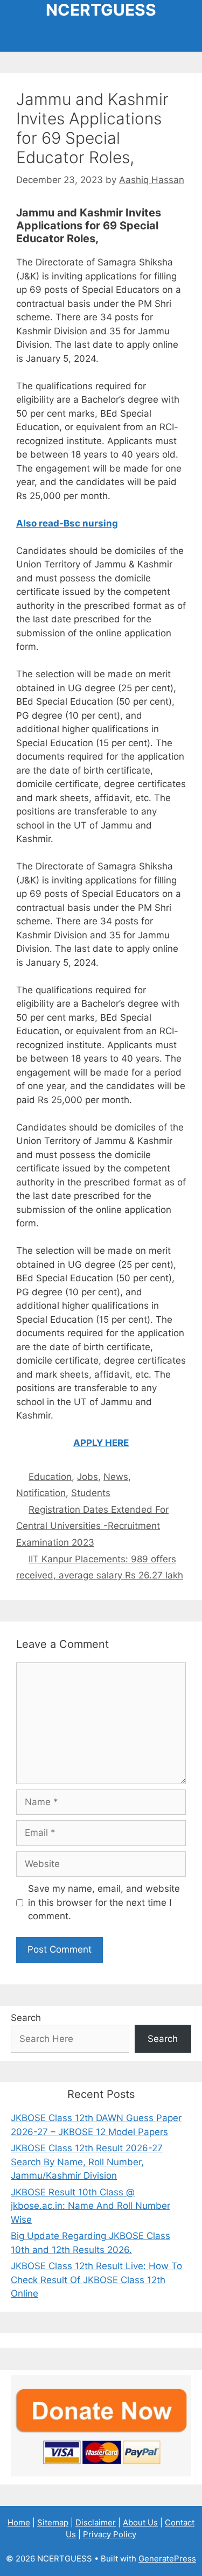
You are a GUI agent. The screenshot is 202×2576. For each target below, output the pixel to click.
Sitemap (53, 2522)
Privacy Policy (110, 2534)
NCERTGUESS (101, 10)
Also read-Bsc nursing (67, 523)
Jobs (88, 1477)
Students (91, 1493)
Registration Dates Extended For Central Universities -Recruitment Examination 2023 (92, 1526)
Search (26, 2018)
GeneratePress (167, 2559)
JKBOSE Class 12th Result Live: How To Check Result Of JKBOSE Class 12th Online (96, 2280)
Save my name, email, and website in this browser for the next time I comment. (104, 1902)
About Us (140, 2522)
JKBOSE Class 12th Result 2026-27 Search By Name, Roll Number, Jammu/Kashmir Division (87, 2162)
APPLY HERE (101, 1443)
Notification (41, 1493)
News (116, 1477)
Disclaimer (96, 2522)
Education (50, 1477)
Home (19, 2522)
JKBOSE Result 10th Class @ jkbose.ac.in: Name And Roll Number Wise (90, 2206)
